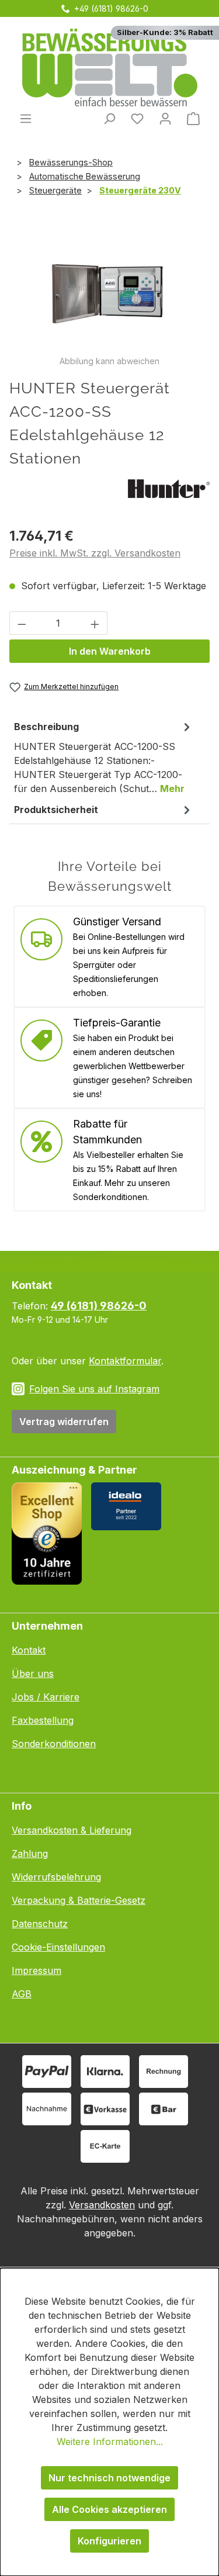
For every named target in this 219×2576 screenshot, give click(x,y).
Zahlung (30, 1854)
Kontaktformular (125, 1361)
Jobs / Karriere (46, 1697)
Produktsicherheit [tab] (56, 810)
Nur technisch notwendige (109, 2478)
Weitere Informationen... (110, 2442)
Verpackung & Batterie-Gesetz (79, 1900)
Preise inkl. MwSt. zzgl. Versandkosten (95, 553)
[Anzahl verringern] (22, 623)
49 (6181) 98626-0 (99, 1306)
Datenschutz (40, 1924)
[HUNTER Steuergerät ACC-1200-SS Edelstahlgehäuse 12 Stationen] (109, 289)
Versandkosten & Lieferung (72, 1830)
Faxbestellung (43, 1720)
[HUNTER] (169, 487)
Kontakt (29, 1650)
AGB (22, 1994)
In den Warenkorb (110, 651)
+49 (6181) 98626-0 (111, 8)
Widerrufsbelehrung (56, 1877)
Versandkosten (102, 2205)
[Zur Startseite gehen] (109, 68)
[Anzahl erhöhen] (95, 623)
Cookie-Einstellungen (58, 1947)
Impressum (36, 1970)
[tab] (104, 757)
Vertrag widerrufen (64, 1422)
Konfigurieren (109, 2541)
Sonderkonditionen (54, 1744)
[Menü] (26, 118)
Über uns (33, 1673)
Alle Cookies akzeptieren (109, 2509)
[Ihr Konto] (165, 118)
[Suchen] (109, 118)
